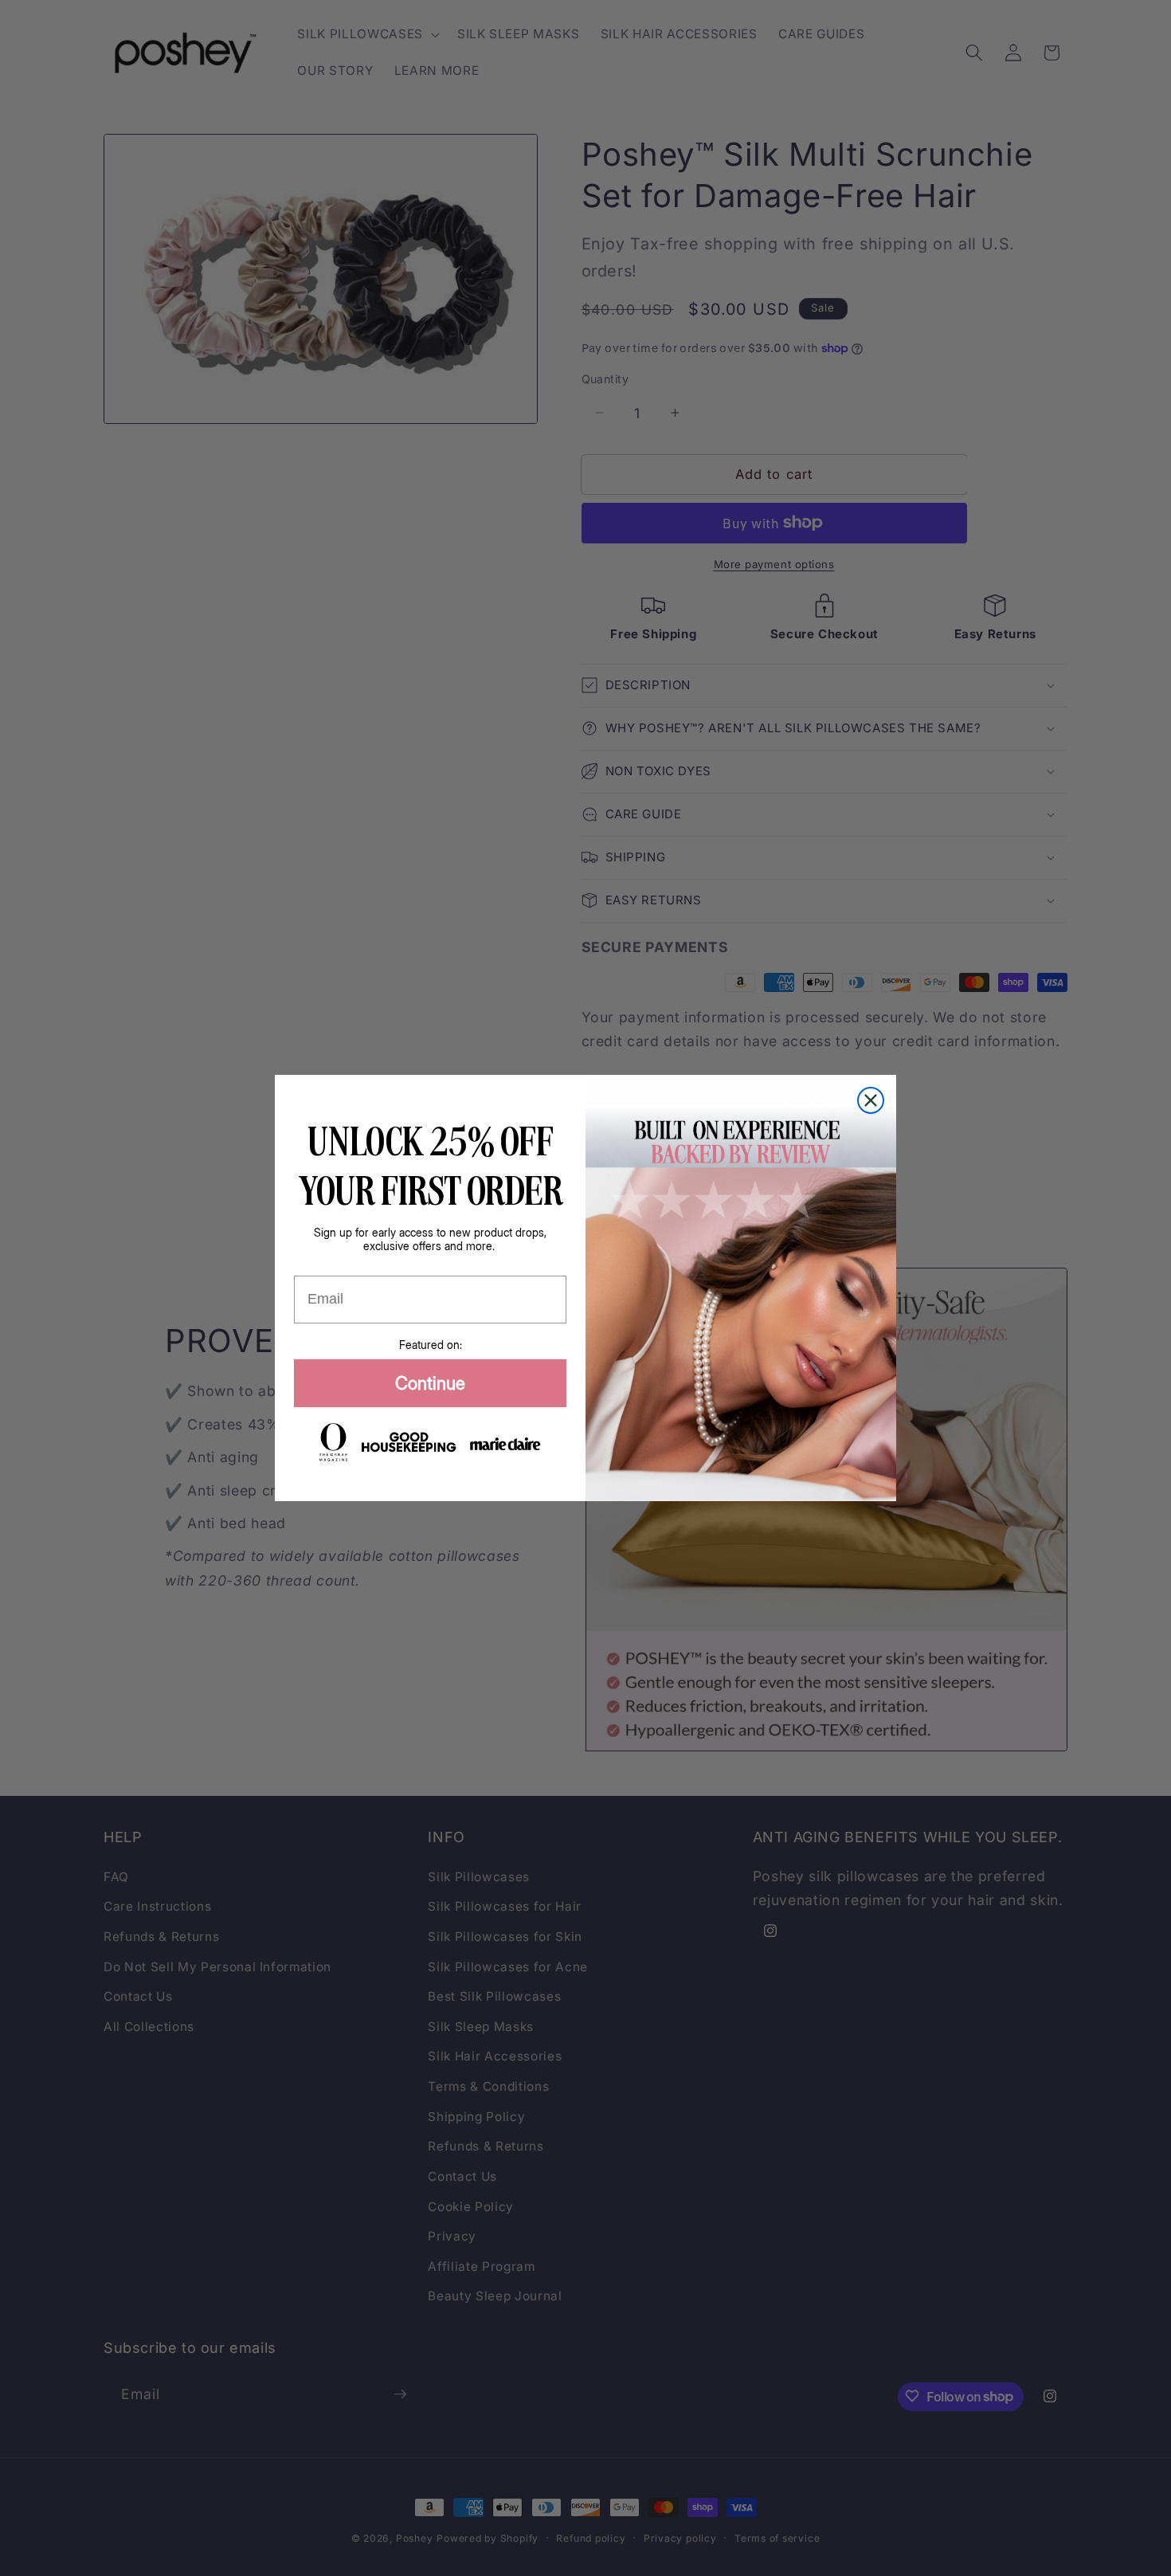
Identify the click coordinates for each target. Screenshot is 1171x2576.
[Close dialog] (871, 1100)
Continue (430, 1383)
